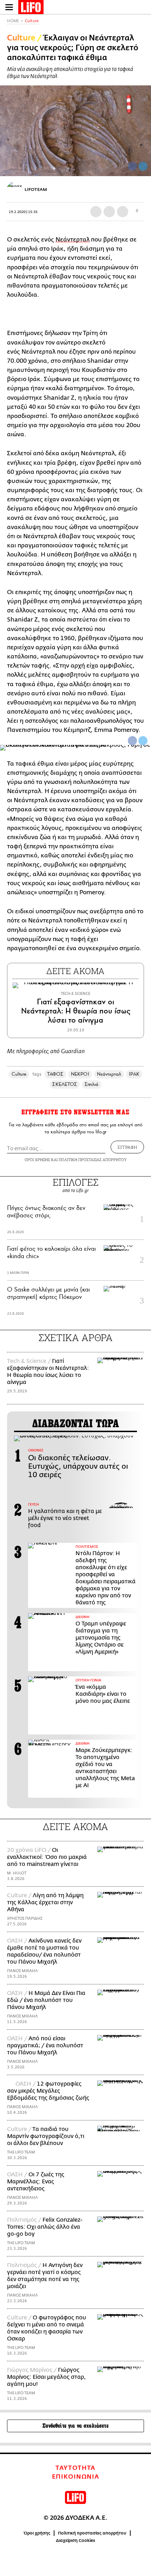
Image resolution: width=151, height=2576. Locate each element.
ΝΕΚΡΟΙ (80, 1074)
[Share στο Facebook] (132, 741)
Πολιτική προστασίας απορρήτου (92, 2533)
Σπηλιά (91, 1084)
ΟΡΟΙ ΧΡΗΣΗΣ (37, 1160)
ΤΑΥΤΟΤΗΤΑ (75, 2468)
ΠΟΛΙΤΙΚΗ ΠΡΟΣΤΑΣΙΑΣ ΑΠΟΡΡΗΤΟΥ (93, 1160)
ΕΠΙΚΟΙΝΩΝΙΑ (76, 2477)
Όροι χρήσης (37, 2533)
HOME (13, 21)
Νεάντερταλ (73, 240)
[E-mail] (123, 212)
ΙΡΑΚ (134, 1074)
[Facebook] (132, 166)
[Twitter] (143, 166)
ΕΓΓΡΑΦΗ (127, 1147)
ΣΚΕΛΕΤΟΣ (65, 1084)
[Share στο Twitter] (143, 741)
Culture (32, 21)
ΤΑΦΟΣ (55, 1074)
